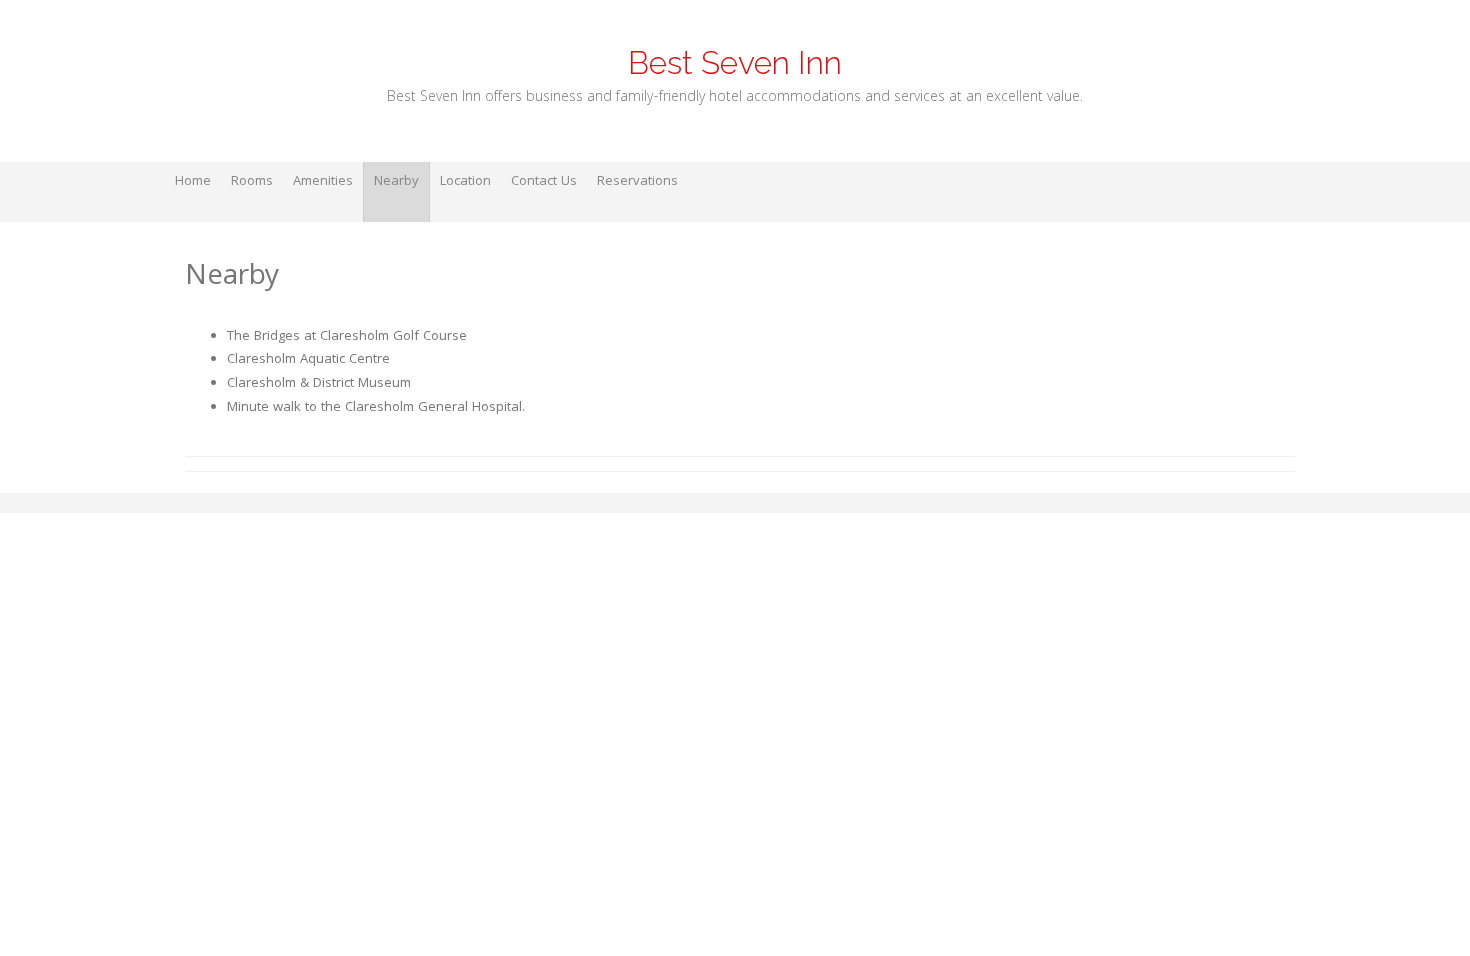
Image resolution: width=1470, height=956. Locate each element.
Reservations (637, 182)
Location (465, 182)
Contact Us (544, 182)
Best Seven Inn (735, 62)
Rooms (252, 182)
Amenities (323, 182)
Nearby (396, 182)
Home (193, 182)
